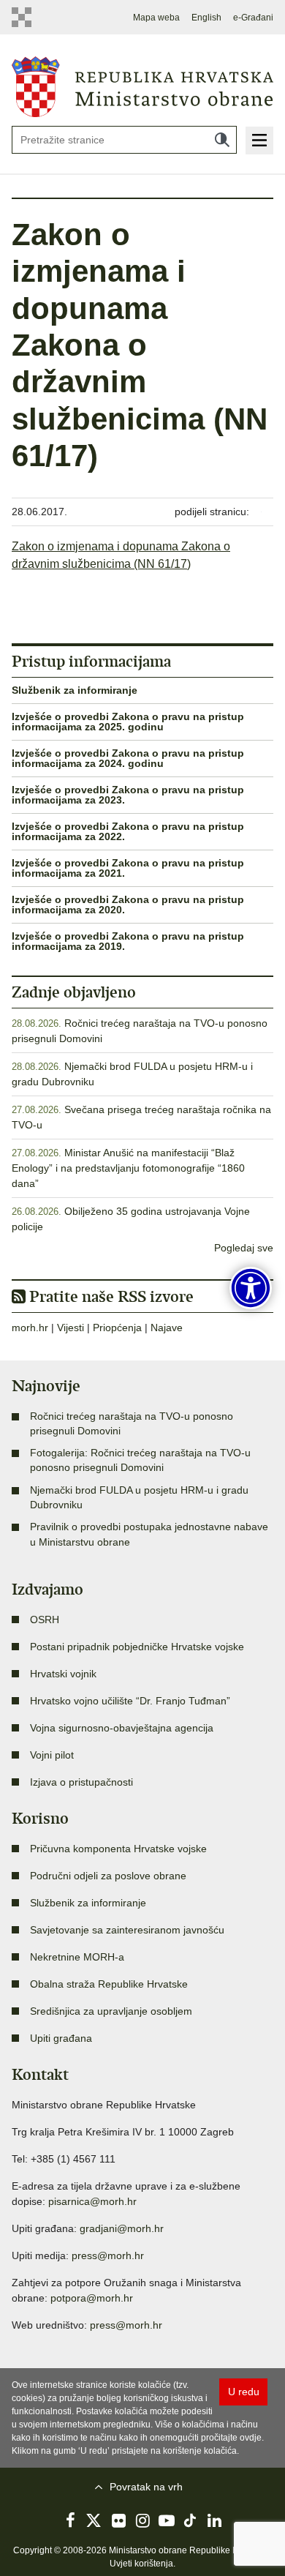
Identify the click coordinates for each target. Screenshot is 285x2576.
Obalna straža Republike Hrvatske (109, 1984)
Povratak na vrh (146, 2487)
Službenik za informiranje (75, 690)
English (206, 18)
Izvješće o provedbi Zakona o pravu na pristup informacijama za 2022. (128, 831)
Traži (222, 140)
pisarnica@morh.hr (92, 2201)
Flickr (118, 2520)
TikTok (191, 2520)
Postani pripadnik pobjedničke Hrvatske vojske (137, 1647)
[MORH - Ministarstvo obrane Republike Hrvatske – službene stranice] (142, 86)
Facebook (70, 2520)
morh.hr (30, 1328)
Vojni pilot (52, 1755)
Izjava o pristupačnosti (81, 1782)
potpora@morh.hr (92, 2298)
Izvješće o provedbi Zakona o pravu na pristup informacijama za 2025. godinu (128, 722)
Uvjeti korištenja (141, 2564)
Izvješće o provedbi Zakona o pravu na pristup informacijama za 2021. (128, 868)
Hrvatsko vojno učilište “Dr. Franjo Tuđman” (130, 1701)
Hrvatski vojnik (63, 1674)
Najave (167, 1328)
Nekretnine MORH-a (77, 1957)
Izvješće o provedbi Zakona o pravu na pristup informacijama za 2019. (128, 941)
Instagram (142, 2520)
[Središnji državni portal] (24, 17)
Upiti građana (61, 2038)
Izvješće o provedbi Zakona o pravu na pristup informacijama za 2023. (128, 795)
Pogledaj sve (244, 1248)
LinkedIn (215, 2520)
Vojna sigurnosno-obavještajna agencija (122, 1728)
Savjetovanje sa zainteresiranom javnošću (127, 1930)
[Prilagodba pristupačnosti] (251, 1288)
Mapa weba (156, 18)
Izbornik (259, 141)
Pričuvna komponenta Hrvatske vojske (118, 1849)
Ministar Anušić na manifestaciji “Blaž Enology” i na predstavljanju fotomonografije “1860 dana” (128, 1168)
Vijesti (71, 1328)
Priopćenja (117, 1328)
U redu (244, 2392)
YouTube (167, 2520)
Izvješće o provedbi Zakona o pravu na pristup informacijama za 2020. (128, 905)
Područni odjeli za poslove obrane (108, 1876)
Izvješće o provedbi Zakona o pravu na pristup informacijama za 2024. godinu (128, 758)
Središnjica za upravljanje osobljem (111, 2011)
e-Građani (253, 18)
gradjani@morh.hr (122, 2228)
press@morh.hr (108, 2255)
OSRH (45, 1620)
